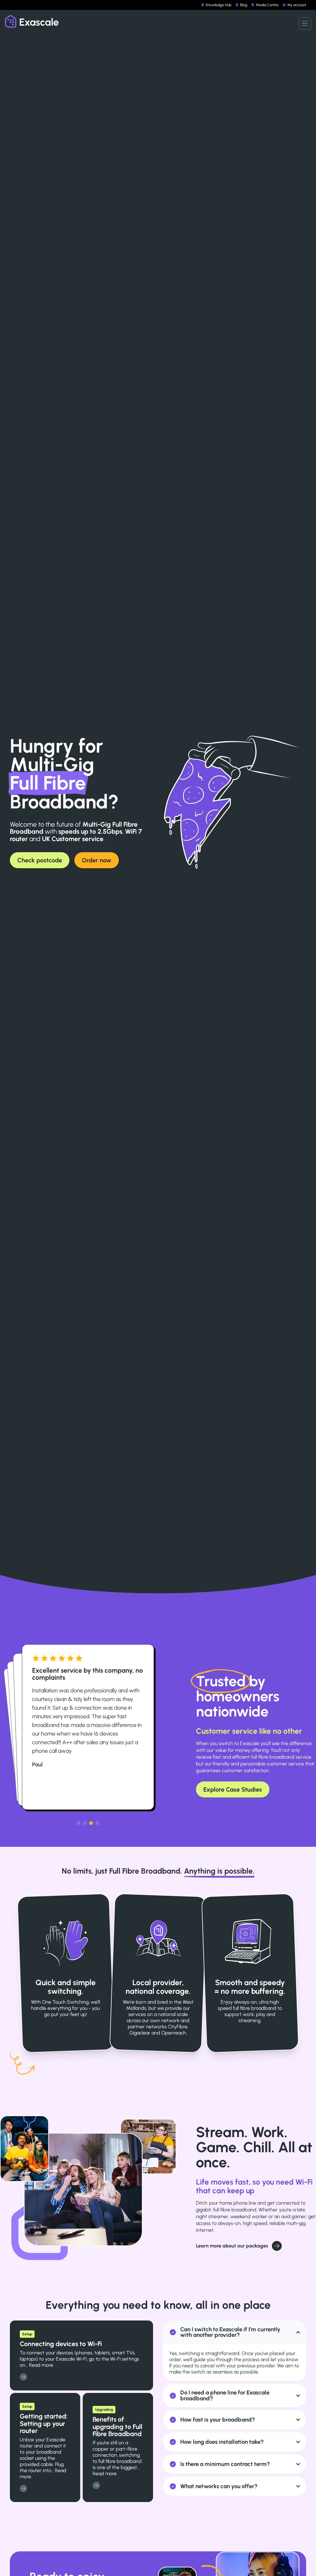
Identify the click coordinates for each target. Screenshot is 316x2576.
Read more (41, 2365)
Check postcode (40, 860)
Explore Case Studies (233, 1789)
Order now (97, 860)
